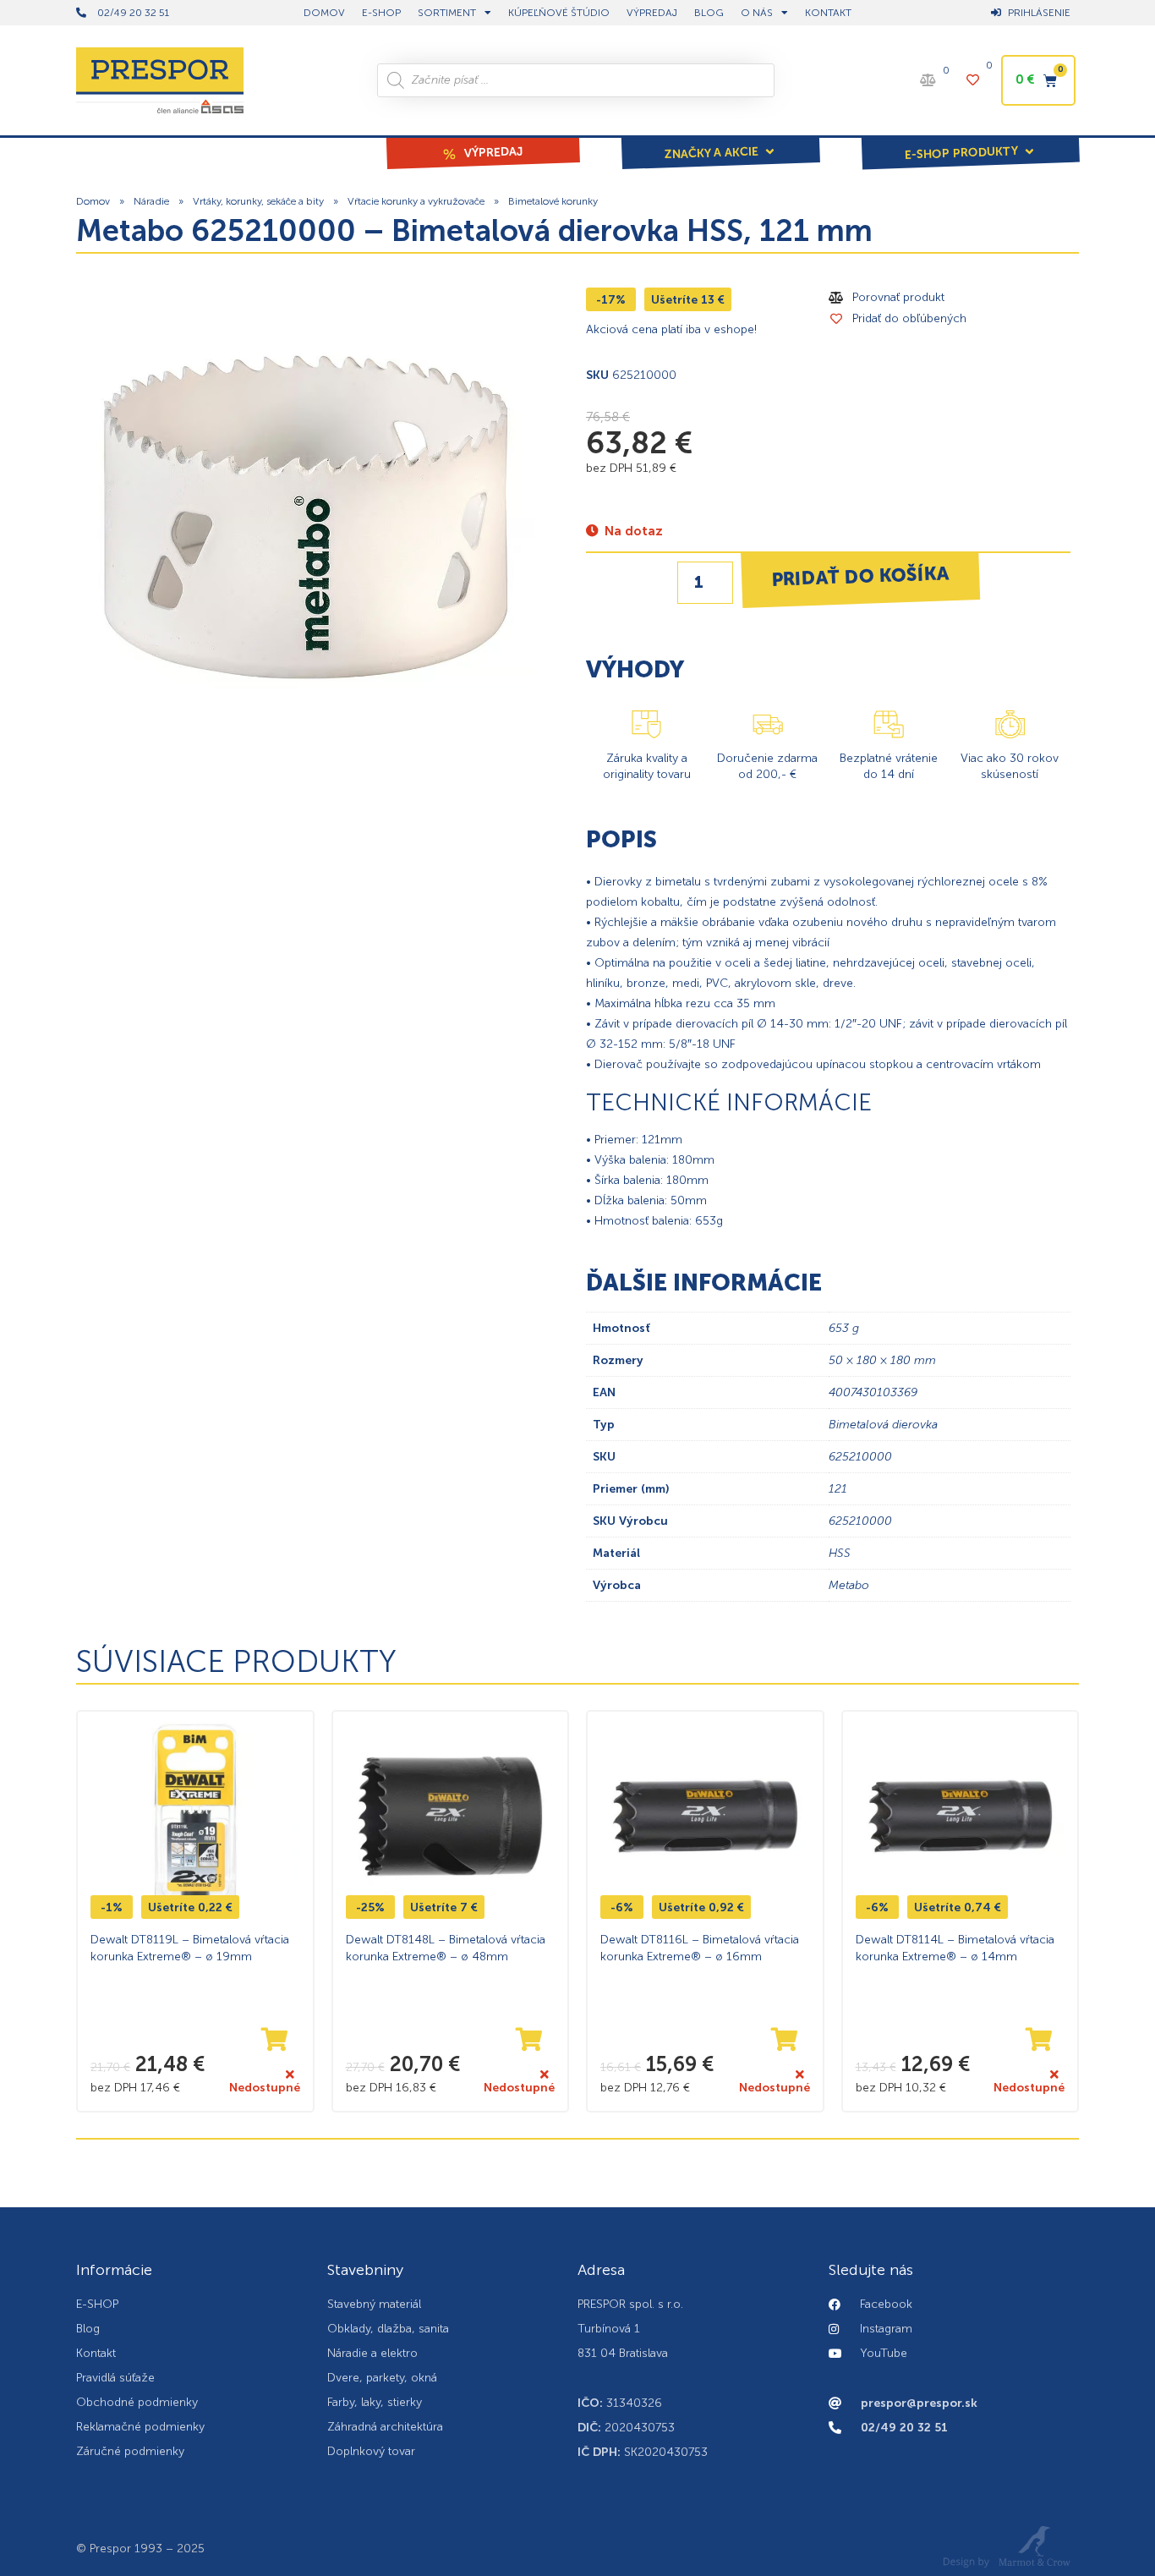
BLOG (709, 13)
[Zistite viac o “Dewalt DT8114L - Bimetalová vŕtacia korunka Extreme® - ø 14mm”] (1039, 2040)
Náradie (151, 201)
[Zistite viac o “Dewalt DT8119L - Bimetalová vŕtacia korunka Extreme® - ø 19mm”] (275, 2040)
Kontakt (828, 13)
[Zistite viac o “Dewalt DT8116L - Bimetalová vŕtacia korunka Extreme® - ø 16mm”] (785, 2040)
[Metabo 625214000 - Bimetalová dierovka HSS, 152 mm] (306, 517)
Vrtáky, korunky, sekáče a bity (258, 201)
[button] (720, 141)
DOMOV (324, 13)
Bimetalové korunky (553, 201)
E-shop (381, 13)
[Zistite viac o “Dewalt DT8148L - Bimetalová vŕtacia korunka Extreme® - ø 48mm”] (529, 2040)
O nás (757, 13)
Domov (93, 201)
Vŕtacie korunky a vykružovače (416, 201)
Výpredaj (652, 13)
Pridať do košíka (860, 576)
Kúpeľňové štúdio (559, 13)
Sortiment (447, 13)
